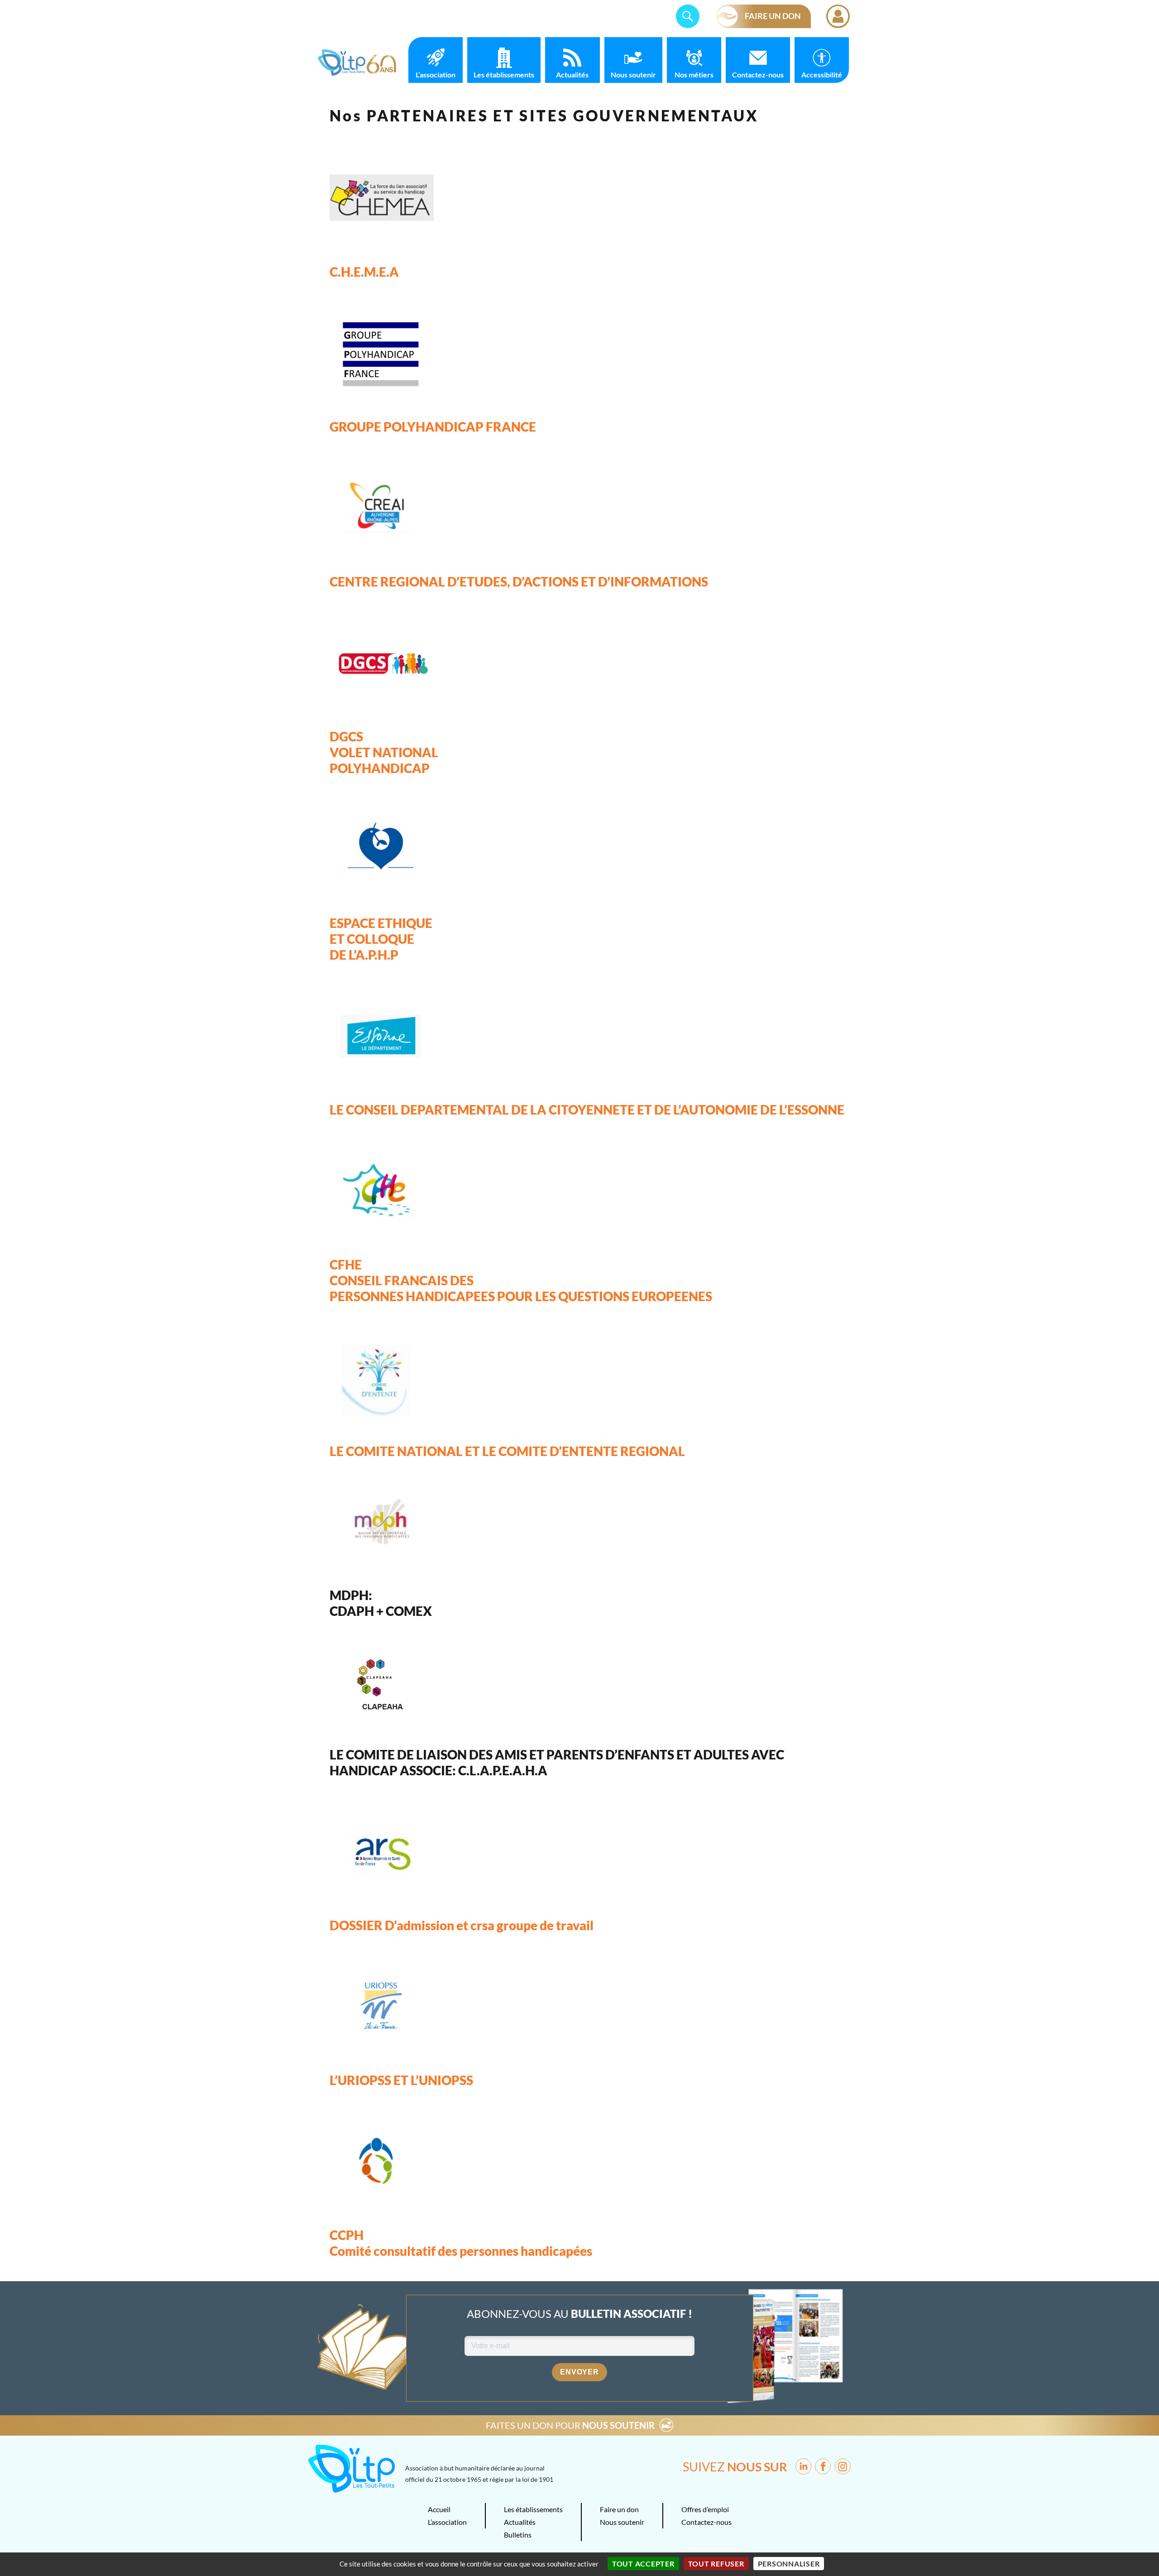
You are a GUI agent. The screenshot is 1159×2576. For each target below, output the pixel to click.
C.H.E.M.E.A (364, 272)
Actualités (572, 74)
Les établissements (504, 74)
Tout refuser (716, 2564)
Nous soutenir (633, 74)
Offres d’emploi (705, 2509)
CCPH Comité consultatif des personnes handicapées (461, 2243)
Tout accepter (643, 2564)
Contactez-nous (758, 74)
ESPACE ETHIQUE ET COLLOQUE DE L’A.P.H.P (381, 939)
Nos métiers (694, 74)
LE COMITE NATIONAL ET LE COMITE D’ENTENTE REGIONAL (507, 1451)
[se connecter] (838, 16)
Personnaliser (789, 2564)
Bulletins (518, 2535)
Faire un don (619, 2509)
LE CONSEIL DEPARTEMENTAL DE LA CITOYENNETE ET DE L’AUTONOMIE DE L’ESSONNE (587, 1110)
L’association (436, 74)
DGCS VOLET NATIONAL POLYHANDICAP (384, 752)
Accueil (439, 2509)
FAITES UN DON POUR (570, 2425)
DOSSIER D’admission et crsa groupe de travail (462, 1925)
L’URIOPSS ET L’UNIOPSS (401, 2080)
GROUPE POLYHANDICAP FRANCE (433, 427)
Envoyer (579, 2372)
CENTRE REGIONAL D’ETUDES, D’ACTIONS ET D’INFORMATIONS (519, 582)
